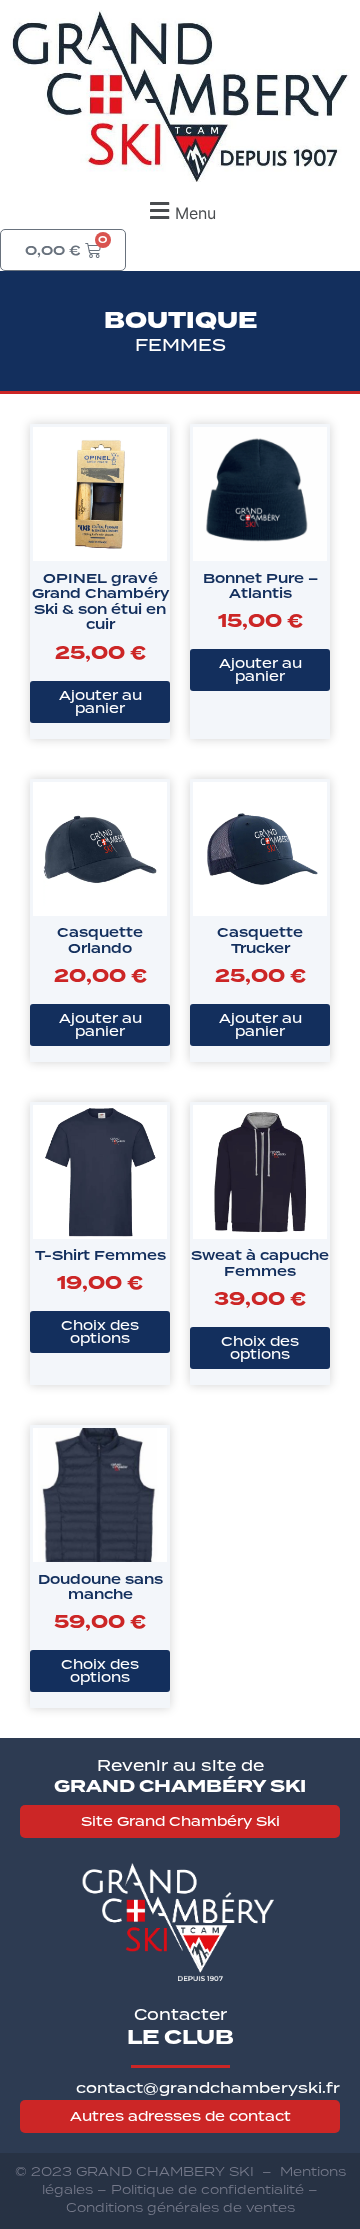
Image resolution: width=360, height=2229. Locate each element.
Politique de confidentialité (207, 2189)
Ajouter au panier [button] (100, 701)
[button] (180, 210)
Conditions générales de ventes (180, 2207)
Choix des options (100, 1331)
